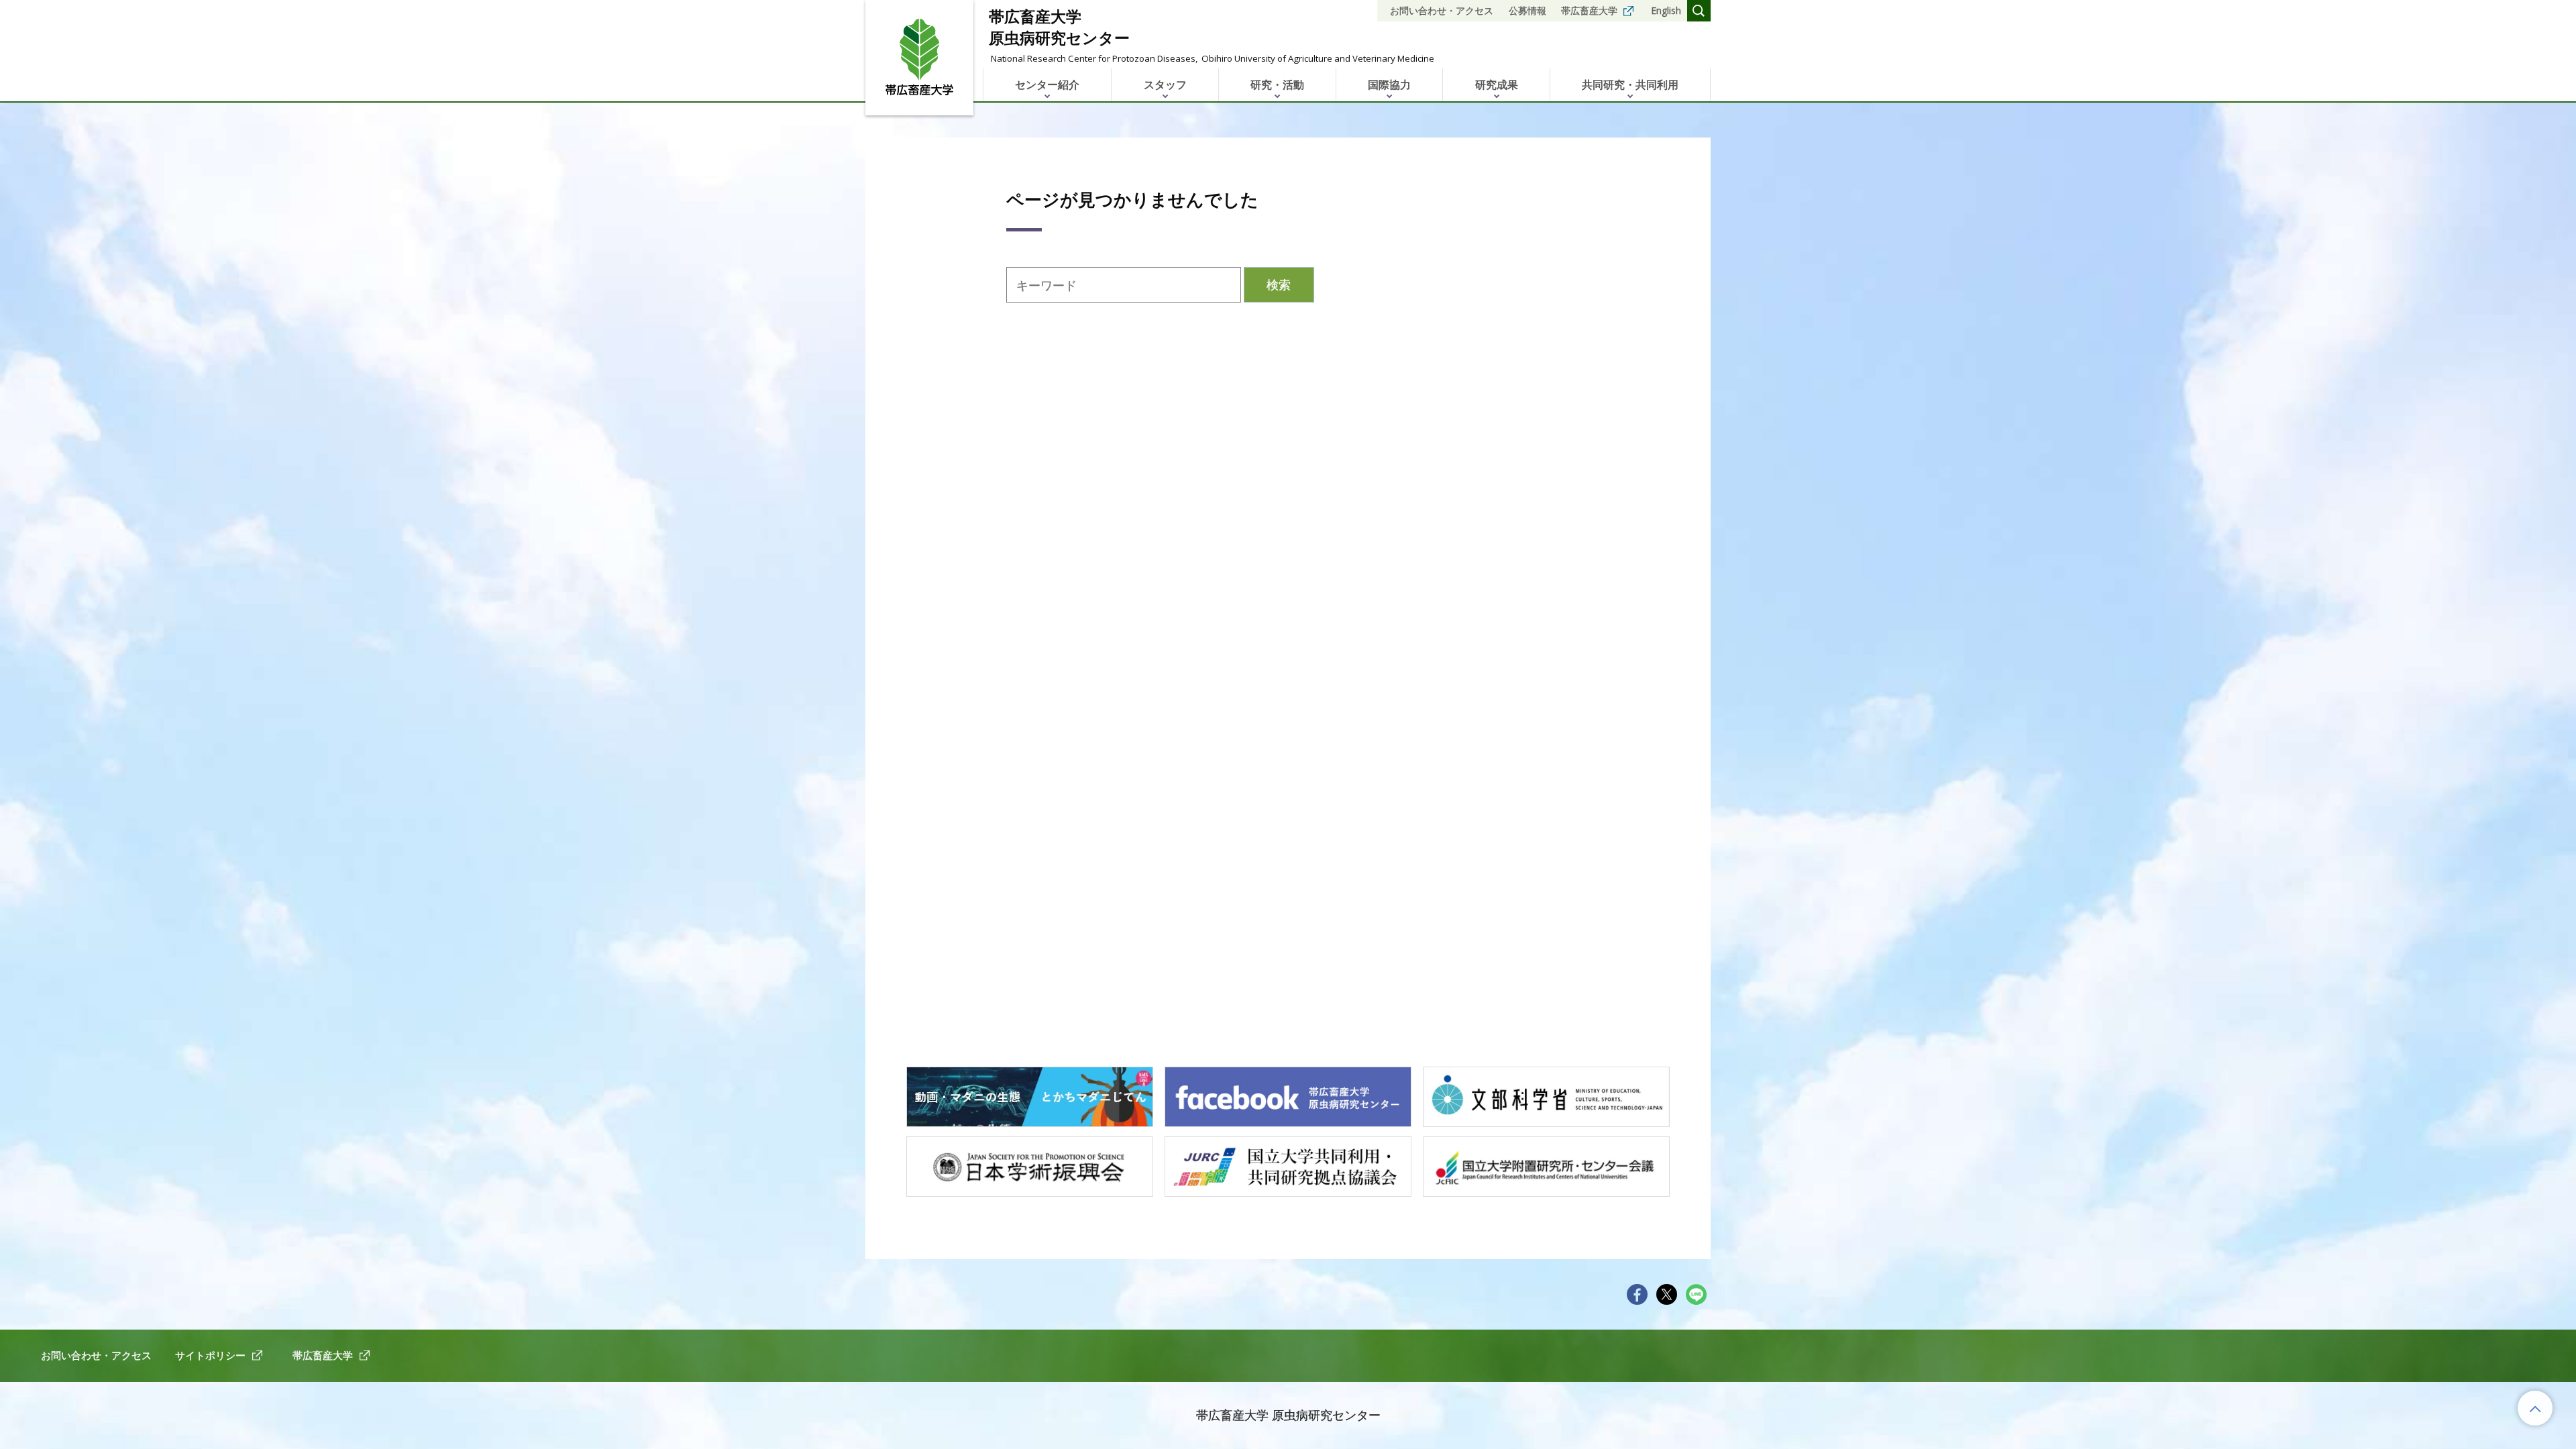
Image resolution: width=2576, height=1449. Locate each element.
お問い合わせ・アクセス (1442, 10)
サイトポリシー (210, 1355)
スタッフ (1165, 85)
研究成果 (1497, 85)
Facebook (1637, 1294)
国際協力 (1389, 85)
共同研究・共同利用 (1630, 85)
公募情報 (1527, 10)
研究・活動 (1277, 85)
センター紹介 (1047, 85)
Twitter (1667, 1294)
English (1666, 10)
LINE (1696, 1294)
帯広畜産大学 (1589, 10)
